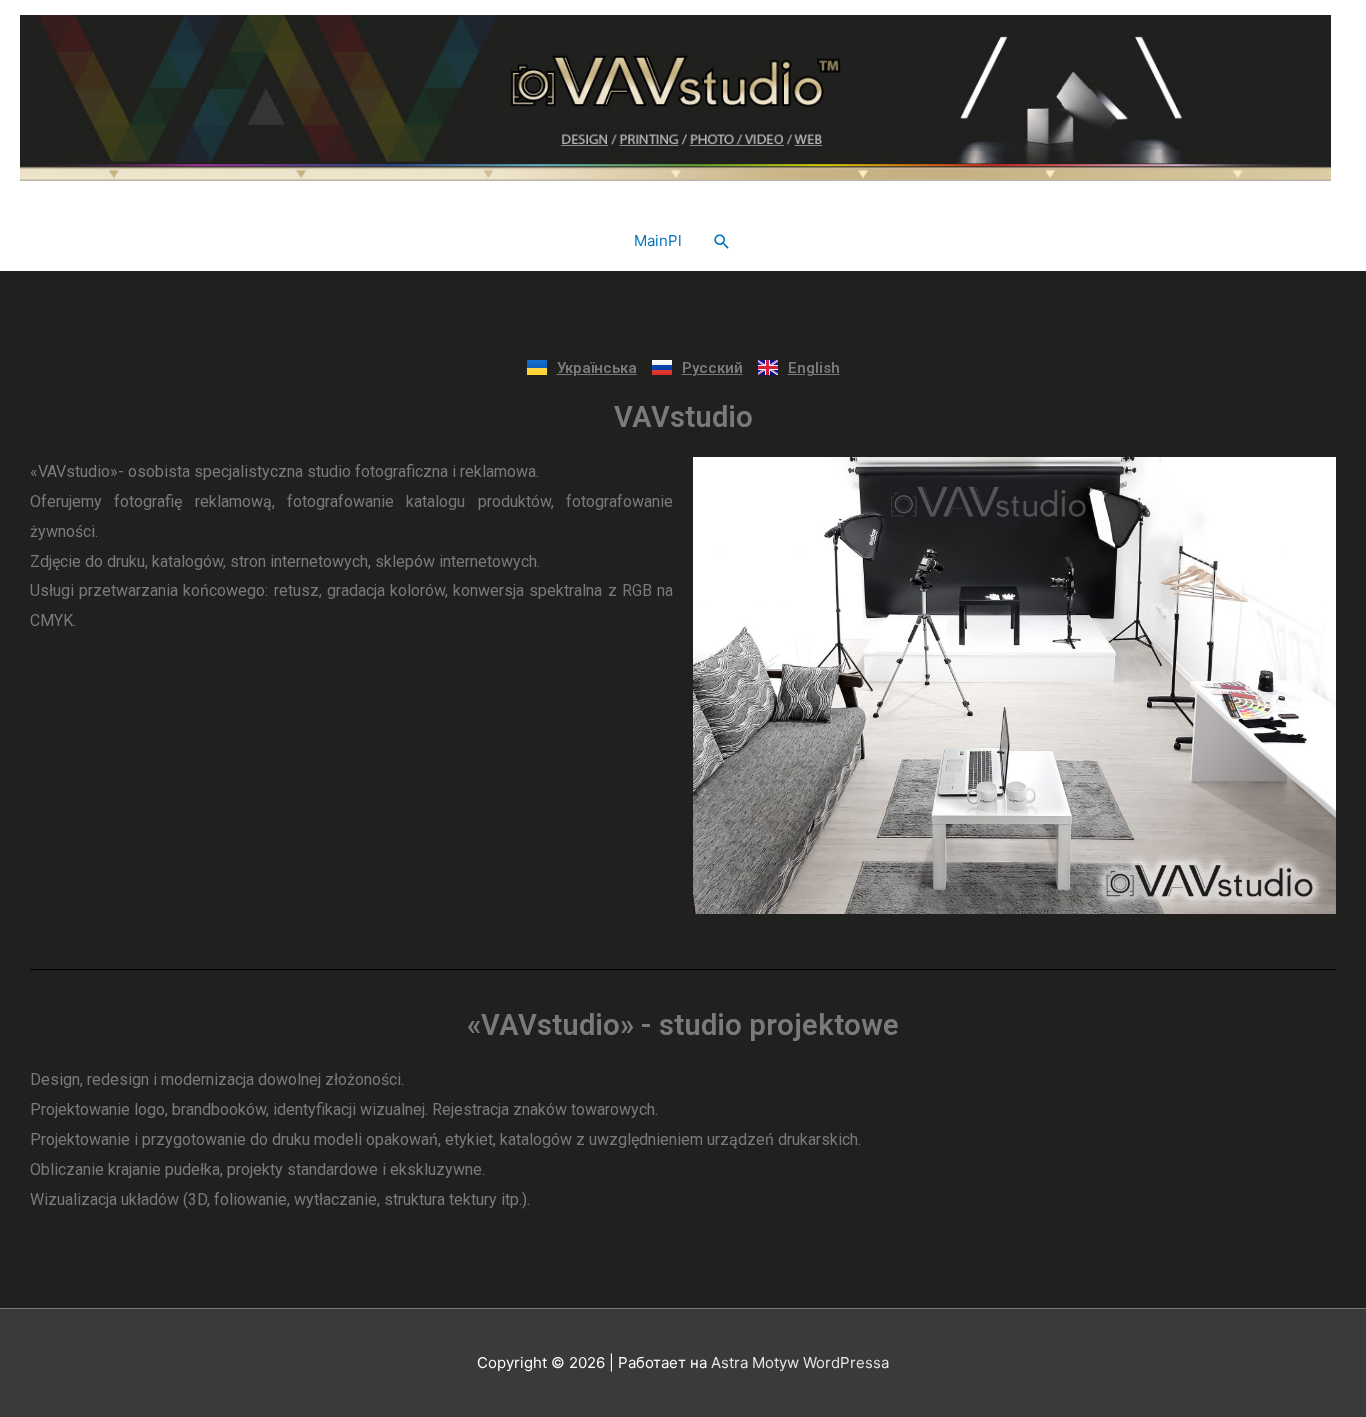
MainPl (658, 240)
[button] (722, 242)
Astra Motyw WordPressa (800, 1362)
